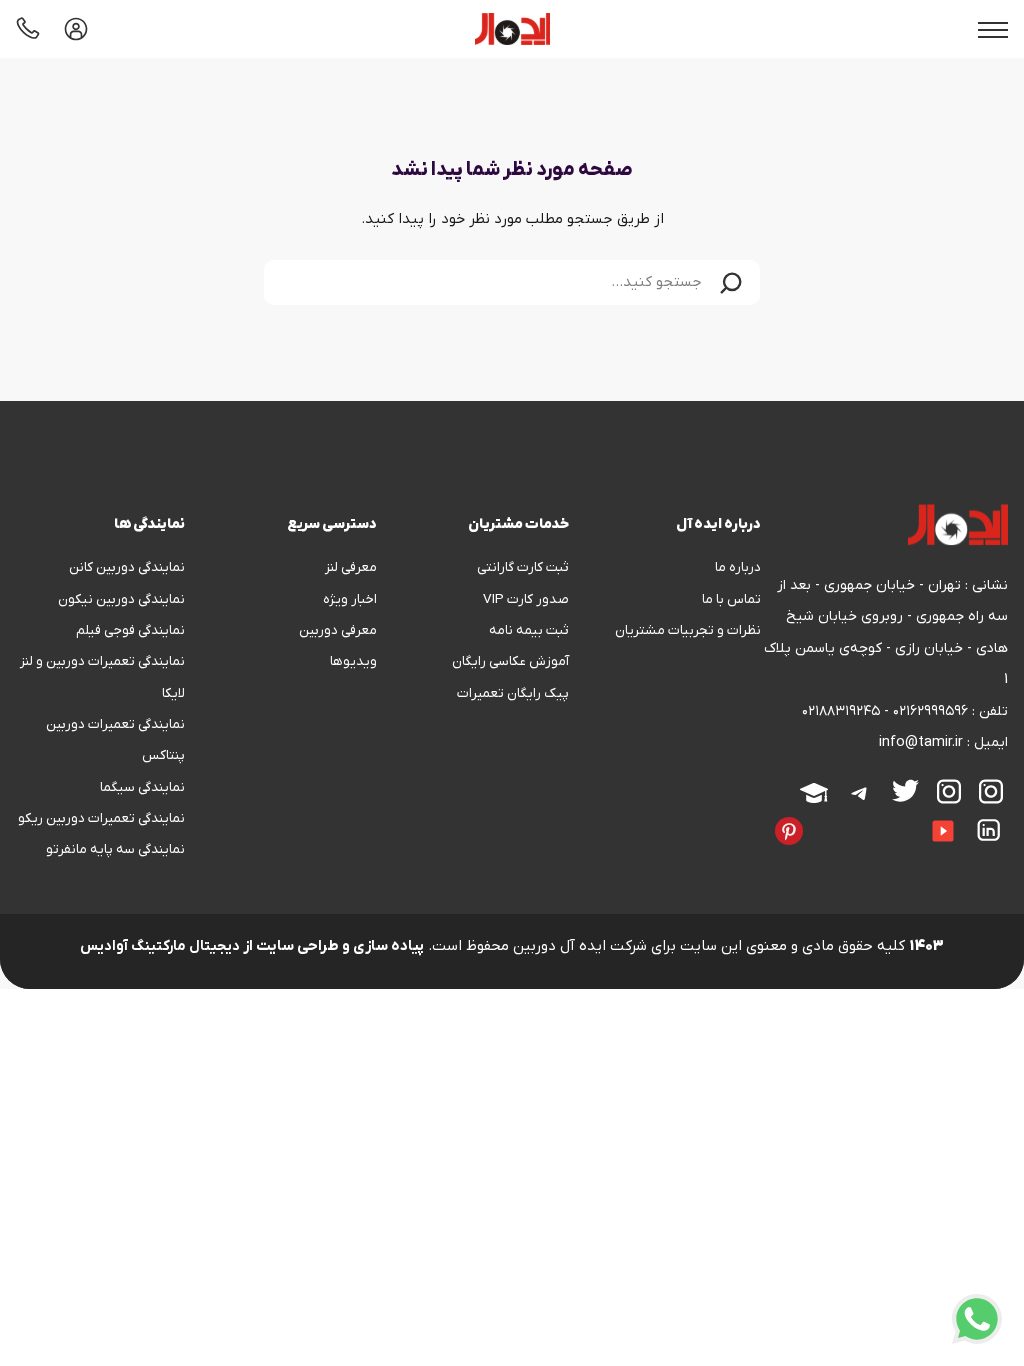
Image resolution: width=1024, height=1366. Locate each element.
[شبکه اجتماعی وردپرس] (931, 855)
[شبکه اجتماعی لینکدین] (989, 830)
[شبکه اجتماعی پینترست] (789, 831)
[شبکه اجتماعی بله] (857, 817)
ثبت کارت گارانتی (523, 567)
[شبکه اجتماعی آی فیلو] (1003, 855)
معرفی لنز (351, 567)
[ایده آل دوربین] (512, 29)
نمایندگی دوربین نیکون (121, 599)
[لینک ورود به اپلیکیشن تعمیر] (76, 29)
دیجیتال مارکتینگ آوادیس (160, 946)
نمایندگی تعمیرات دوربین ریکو (101, 818)
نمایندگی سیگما (142, 787)
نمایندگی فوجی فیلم (130, 630)
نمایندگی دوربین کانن (127, 567)
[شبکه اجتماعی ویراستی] (821, 817)
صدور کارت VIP (526, 599)
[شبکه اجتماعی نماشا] (967, 855)
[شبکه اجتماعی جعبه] (985, 855)
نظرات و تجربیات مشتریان (688, 630)
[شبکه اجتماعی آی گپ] (911, 817)
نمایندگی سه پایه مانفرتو (115, 849)
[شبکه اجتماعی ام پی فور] (949, 855)
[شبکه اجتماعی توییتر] (905, 790)
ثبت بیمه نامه (529, 630)
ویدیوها (353, 661)
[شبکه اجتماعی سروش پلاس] (875, 817)
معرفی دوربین (338, 630)
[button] (731, 282)
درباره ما (738, 567)
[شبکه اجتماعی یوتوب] (943, 831)
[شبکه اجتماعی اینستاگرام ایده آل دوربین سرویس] (949, 791)
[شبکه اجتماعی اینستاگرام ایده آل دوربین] (991, 791)
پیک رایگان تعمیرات (513, 693)
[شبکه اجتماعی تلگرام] (860, 793)
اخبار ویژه (350, 599)
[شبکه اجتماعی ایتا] (893, 817)
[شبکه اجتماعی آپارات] (814, 793)
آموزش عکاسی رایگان (510, 661)
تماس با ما (731, 599)
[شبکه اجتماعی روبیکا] (839, 817)
